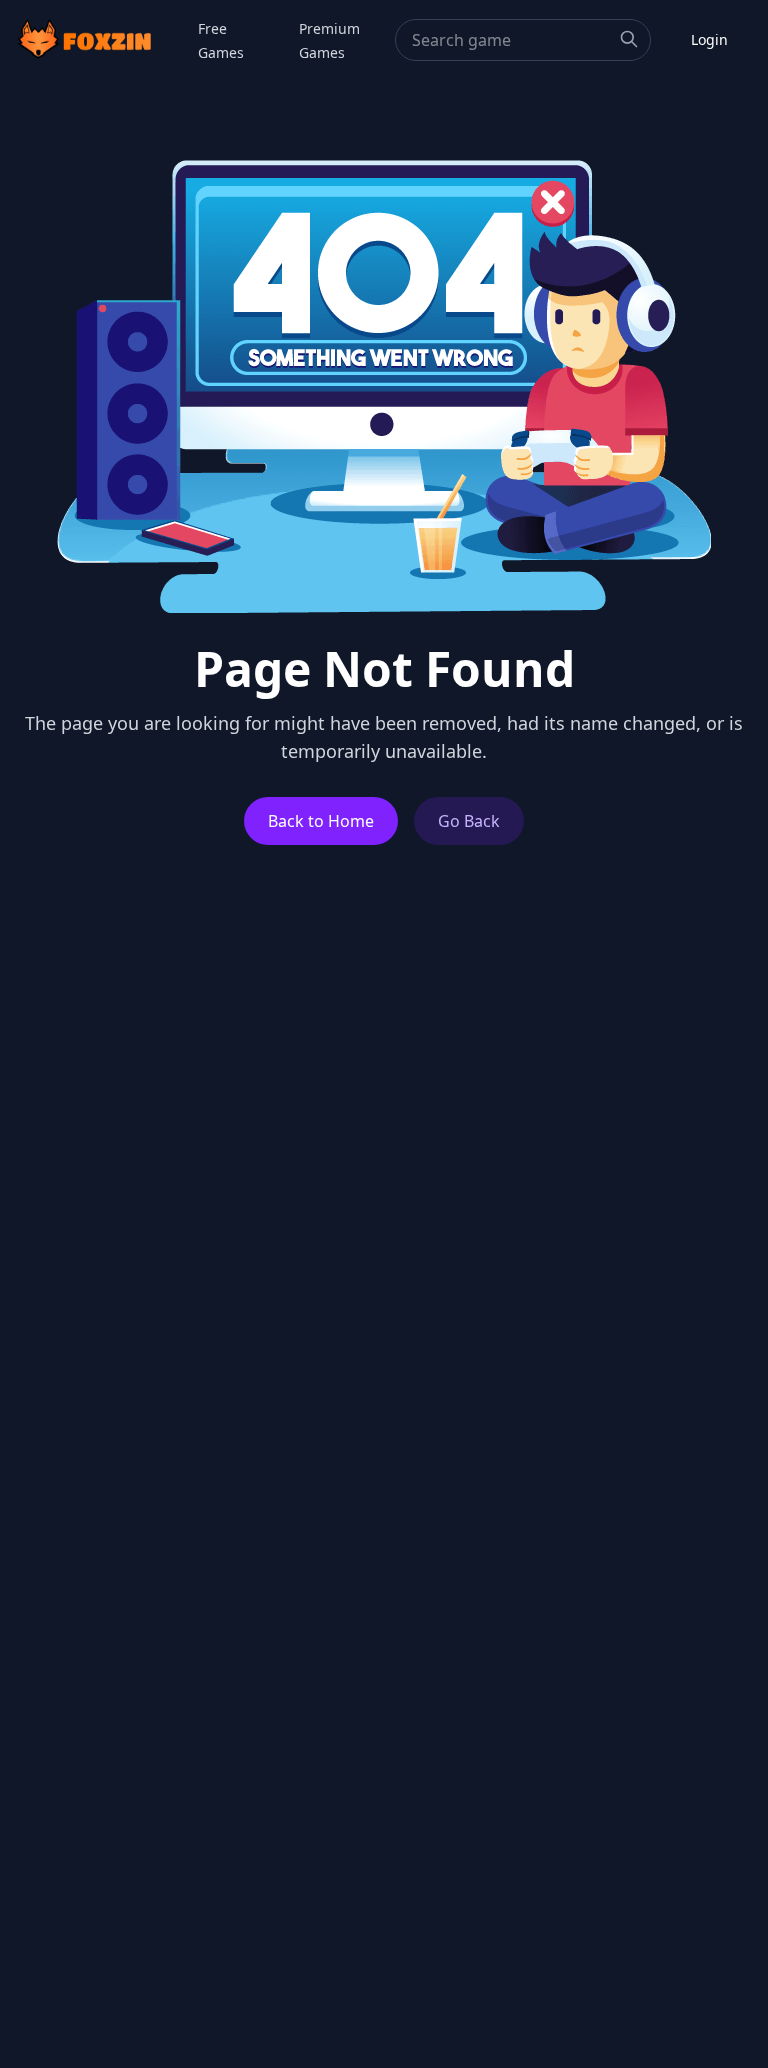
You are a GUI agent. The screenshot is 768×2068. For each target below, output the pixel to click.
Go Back (469, 821)
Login (709, 39)
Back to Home (321, 821)
